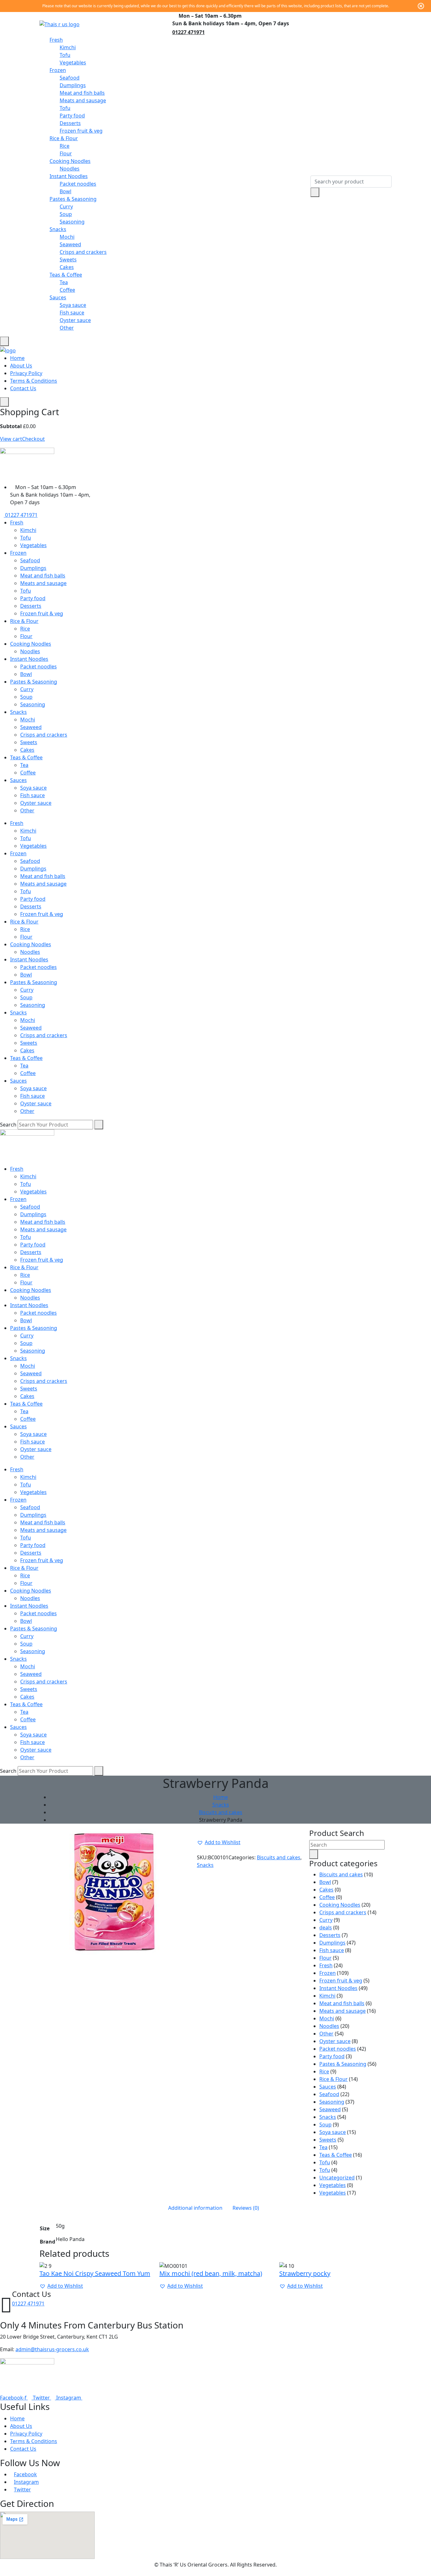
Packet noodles (78, 184)
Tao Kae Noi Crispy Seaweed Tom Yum (95, 2273)
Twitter (22, 2489)
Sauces (58, 297)
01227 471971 (189, 32)
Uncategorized (337, 2178)
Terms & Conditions (34, 381)
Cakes (67, 267)
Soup (66, 214)
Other (67, 328)
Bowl (65, 191)
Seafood (70, 78)
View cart (11, 439)
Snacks (58, 229)
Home (17, 358)
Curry (66, 206)
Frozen (58, 70)
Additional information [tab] (195, 2208)
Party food (72, 116)
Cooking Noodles (70, 161)
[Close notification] (421, 6)
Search (8, 1125)
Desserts (70, 123)
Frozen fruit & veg (81, 131)
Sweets (68, 260)
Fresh (56, 40)
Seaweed (70, 244)
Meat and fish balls (82, 93)
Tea (64, 282)
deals (326, 1928)
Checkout (33, 439)
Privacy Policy (26, 373)
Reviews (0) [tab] (246, 2208)
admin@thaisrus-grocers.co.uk (52, 2349)
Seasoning (72, 222)
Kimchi (68, 47)
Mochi (67, 237)
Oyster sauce (75, 320)
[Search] (99, 1125)
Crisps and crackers (83, 252)
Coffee (67, 290)
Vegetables (73, 63)
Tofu (65, 55)
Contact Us (23, 388)
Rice (65, 146)
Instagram (26, 2482)
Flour (66, 153)
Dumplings (73, 85)
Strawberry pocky (305, 2273)
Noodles (70, 169)
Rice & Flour (64, 138)
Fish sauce (72, 313)
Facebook (25, 2474)
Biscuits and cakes (221, 1812)
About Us (21, 366)
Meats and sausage (83, 100)
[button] (219, 1842)
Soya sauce (73, 305)
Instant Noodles (69, 176)
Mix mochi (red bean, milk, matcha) (211, 2273)
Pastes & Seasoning (73, 199)
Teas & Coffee (66, 275)
